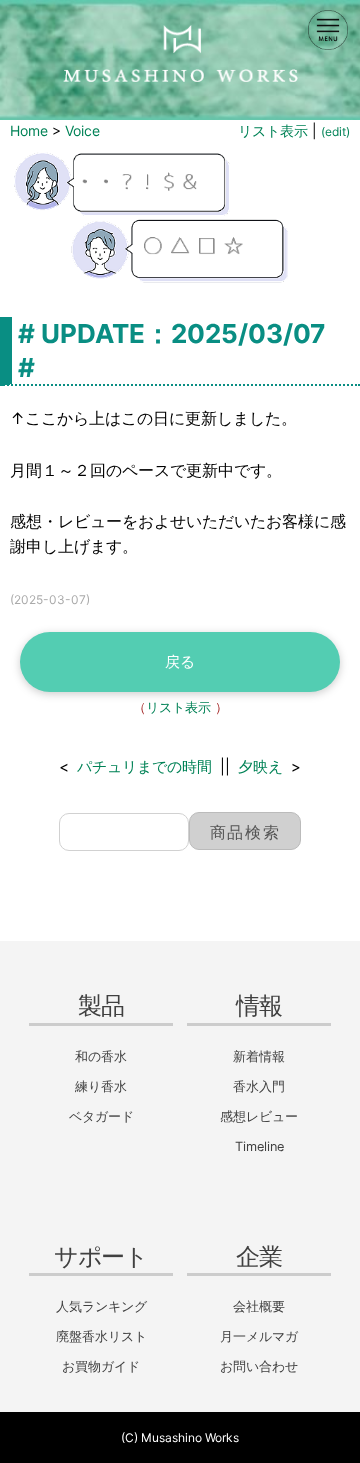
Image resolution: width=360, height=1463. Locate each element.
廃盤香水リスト (101, 1336)
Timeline (259, 1146)
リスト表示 (273, 130)
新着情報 (259, 1056)
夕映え (260, 766)
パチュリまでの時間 (144, 766)
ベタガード (101, 1116)
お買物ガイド (101, 1366)
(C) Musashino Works (180, 1437)
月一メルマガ (259, 1336)
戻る (180, 661)
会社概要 (259, 1306)
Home (29, 130)
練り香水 (101, 1086)
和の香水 (101, 1056)
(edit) (335, 131)
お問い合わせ (259, 1366)
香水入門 (259, 1086)
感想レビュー (259, 1116)
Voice (82, 130)
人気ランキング (101, 1306)
